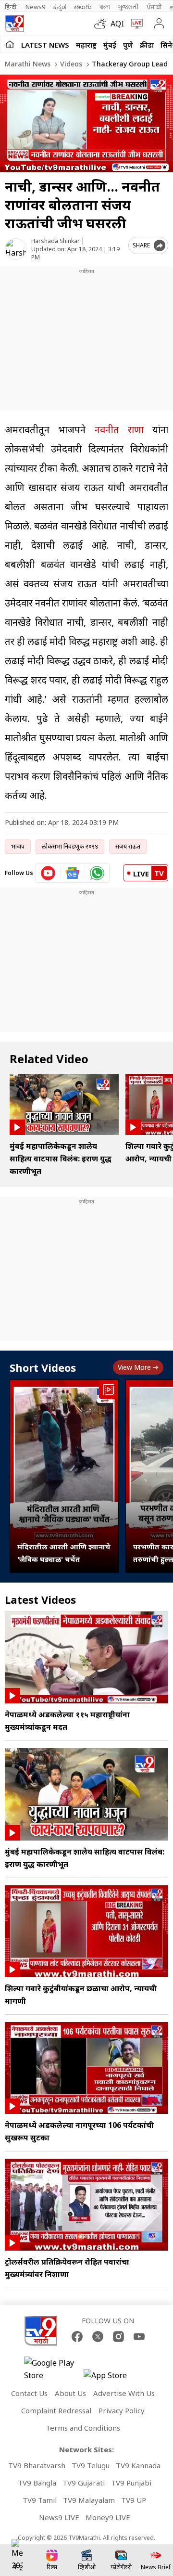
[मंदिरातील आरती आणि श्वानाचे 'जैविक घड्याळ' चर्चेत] (64, 1476)
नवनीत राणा (119, 430)
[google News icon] (73, 873)
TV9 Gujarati (84, 2483)
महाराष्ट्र (86, 45)
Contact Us (29, 2393)
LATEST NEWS (45, 45)
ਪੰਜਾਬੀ (154, 7)
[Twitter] (98, 2337)
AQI (117, 24)
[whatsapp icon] (97, 873)
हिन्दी (11, 7)
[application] (86, 123)
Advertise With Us (124, 2393)
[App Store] (112, 2378)
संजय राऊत (128, 846)
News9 (35, 7)
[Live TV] (135, 24)
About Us (70, 2393)
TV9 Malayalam (89, 2500)
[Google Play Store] (53, 2369)
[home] (10, 44)
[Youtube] (139, 2337)
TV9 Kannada (138, 2465)
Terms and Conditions (83, 2428)
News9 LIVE (59, 2517)
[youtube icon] (48, 873)
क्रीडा (147, 45)
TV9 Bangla (37, 2483)
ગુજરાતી (128, 7)
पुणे (128, 45)
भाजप (18, 846)
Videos (70, 64)
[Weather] (102, 24)
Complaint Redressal (56, 2410)
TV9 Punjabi (131, 2483)
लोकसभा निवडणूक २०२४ (70, 846)
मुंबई (110, 45)
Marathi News (28, 64)
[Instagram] (118, 2337)
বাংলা (105, 7)
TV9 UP (134, 2500)
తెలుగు (83, 7)
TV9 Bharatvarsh (37, 2465)
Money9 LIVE (108, 2517)
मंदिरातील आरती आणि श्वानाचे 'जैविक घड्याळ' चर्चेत (64, 1553)
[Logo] (14, 24)
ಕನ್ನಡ (60, 7)
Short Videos (43, 1367)
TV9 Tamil (40, 2500)
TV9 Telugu (91, 2465)
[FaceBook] (77, 2337)
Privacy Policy (122, 2410)
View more (134, 1367)
